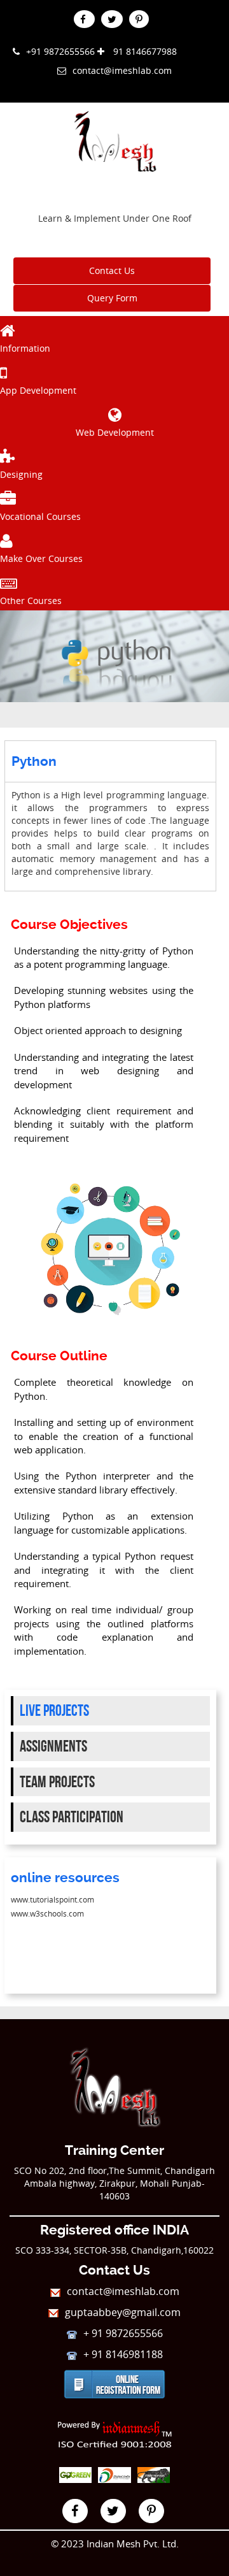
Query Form (112, 298)
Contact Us (112, 270)
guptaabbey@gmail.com (123, 2312)
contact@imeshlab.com (122, 70)
